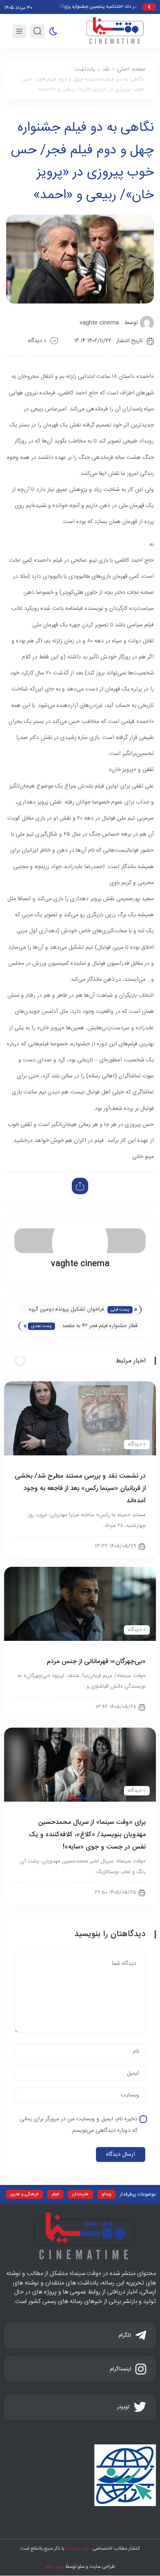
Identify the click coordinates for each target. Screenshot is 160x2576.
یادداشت (85, 69)
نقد (106, 69)
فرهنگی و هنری (24, 2194)
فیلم (55, 2194)
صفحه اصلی (131, 69)
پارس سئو (55, 2567)
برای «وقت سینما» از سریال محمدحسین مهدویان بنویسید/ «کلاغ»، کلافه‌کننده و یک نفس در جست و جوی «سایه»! (87, 1835)
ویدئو (106, 2194)
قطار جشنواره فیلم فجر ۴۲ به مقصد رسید (100, 1326)
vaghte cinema (99, 323)
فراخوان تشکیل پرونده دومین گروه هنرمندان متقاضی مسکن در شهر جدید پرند (66, 1310)
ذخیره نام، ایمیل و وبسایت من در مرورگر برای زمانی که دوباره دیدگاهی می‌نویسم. (79, 2125)
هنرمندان (80, 2194)
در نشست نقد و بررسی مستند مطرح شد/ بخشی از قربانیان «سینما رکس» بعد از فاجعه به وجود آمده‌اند (80, 1488)
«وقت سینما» (78, 2548)
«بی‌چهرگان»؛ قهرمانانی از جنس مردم (96, 1662)
